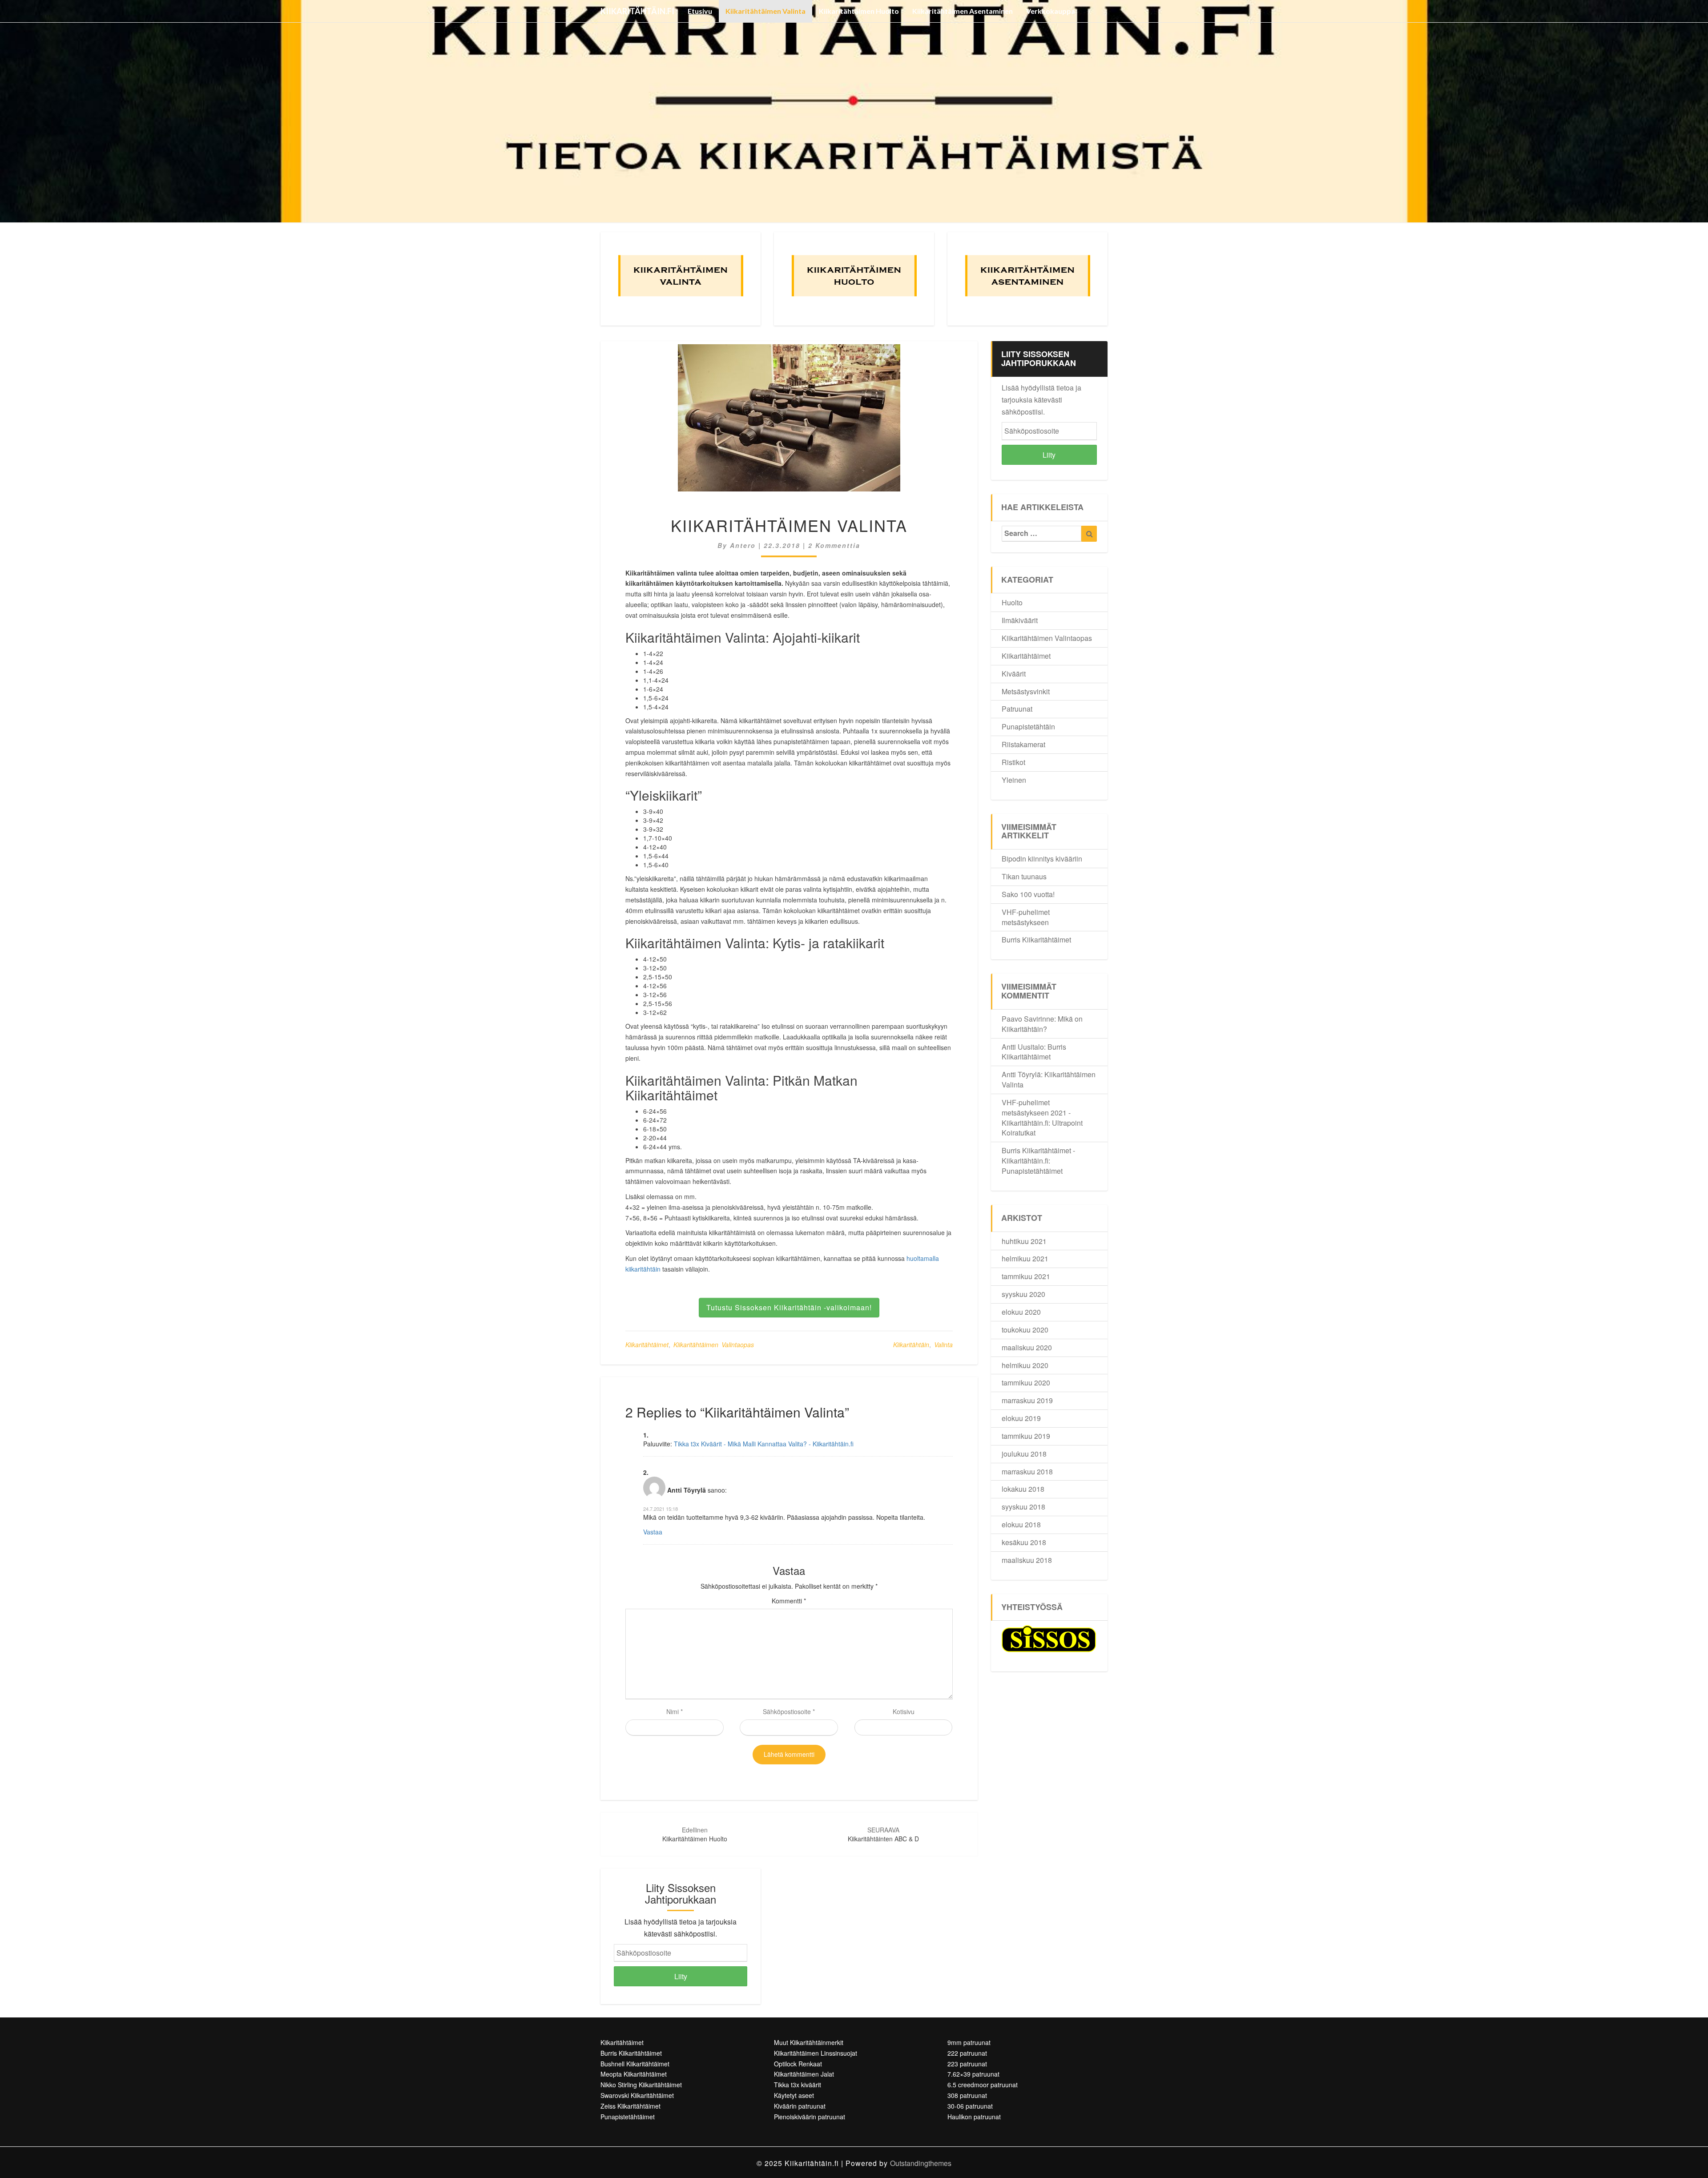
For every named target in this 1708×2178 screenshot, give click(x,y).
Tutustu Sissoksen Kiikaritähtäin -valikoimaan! (789, 1307)
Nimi (675, 1711)
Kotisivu (904, 1711)
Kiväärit (1014, 674)
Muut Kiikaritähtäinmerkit (809, 2042)
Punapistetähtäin (1028, 727)
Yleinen (1014, 780)
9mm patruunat (969, 2042)
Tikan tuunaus (1024, 876)
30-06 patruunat (970, 2106)
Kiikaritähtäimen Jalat (804, 2074)
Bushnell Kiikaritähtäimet (635, 2064)
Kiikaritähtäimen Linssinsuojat (816, 2053)
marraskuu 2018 (1027, 1471)
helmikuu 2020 (1025, 1365)
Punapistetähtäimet (1032, 1171)
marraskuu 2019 (1027, 1400)
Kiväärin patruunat (800, 2106)
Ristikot (1013, 762)
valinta (943, 1345)
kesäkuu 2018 (1024, 1542)
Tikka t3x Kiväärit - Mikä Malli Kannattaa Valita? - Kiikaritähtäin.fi (764, 1444)
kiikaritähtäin (911, 1345)
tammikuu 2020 (1026, 1383)
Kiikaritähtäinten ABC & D (883, 1834)
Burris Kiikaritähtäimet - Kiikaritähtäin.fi (1038, 1155)
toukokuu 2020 (1025, 1330)
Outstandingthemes (921, 2163)
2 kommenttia (834, 545)
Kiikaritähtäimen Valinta (765, 11)
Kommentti (789, 1601)
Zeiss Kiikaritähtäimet (630, 2106)
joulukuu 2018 (1024, 1454)
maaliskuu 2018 (1027, 1560)
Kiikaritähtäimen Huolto (859, 11)
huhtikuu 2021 (1024, 1241)
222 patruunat (967, 2053)
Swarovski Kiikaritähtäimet (637, 2095)
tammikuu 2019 (1026, 1436)
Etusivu (700, 11)
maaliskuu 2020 (1027, 1347)
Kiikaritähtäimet (647, 1345)
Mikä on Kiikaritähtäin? (1042, 1024)
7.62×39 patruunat (973, 2074)
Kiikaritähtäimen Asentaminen (963, 11)
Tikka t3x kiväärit (798, 2085)
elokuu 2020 (1021, 1312)
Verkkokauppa (1051, 11)
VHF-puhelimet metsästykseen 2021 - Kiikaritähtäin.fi (1036, 1113)
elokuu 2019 (1021, 1418)
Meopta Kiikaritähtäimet (634, 2074)
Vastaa (653, 1532)
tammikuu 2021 (1026, 1276)
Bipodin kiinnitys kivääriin (1042, 859)
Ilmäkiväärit (1020, 620)
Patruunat (1017, 709)
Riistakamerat (1023, 744)
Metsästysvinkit (1026, 691)
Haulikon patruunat (974, 2117)
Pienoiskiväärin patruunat (810, 2117)
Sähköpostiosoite (789, 1711)
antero (743, 545)
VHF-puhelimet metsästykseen (1026, 917)
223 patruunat (967, 2064)
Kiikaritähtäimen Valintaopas (714, 1345)
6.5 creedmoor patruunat (983, 2085)
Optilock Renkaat (798, 2064)
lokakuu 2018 (1023, 1489)
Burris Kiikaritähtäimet (1036, 940)
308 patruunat (967, 2095)
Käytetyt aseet (794, 2095)
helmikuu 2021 (1025, 1258)
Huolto (1012, 602)
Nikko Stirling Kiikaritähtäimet (641, 2085)
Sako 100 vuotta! (1028, 894)
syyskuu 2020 (1023, 1294)
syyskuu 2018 (1023, 1507)
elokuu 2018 (1021, 1524)
